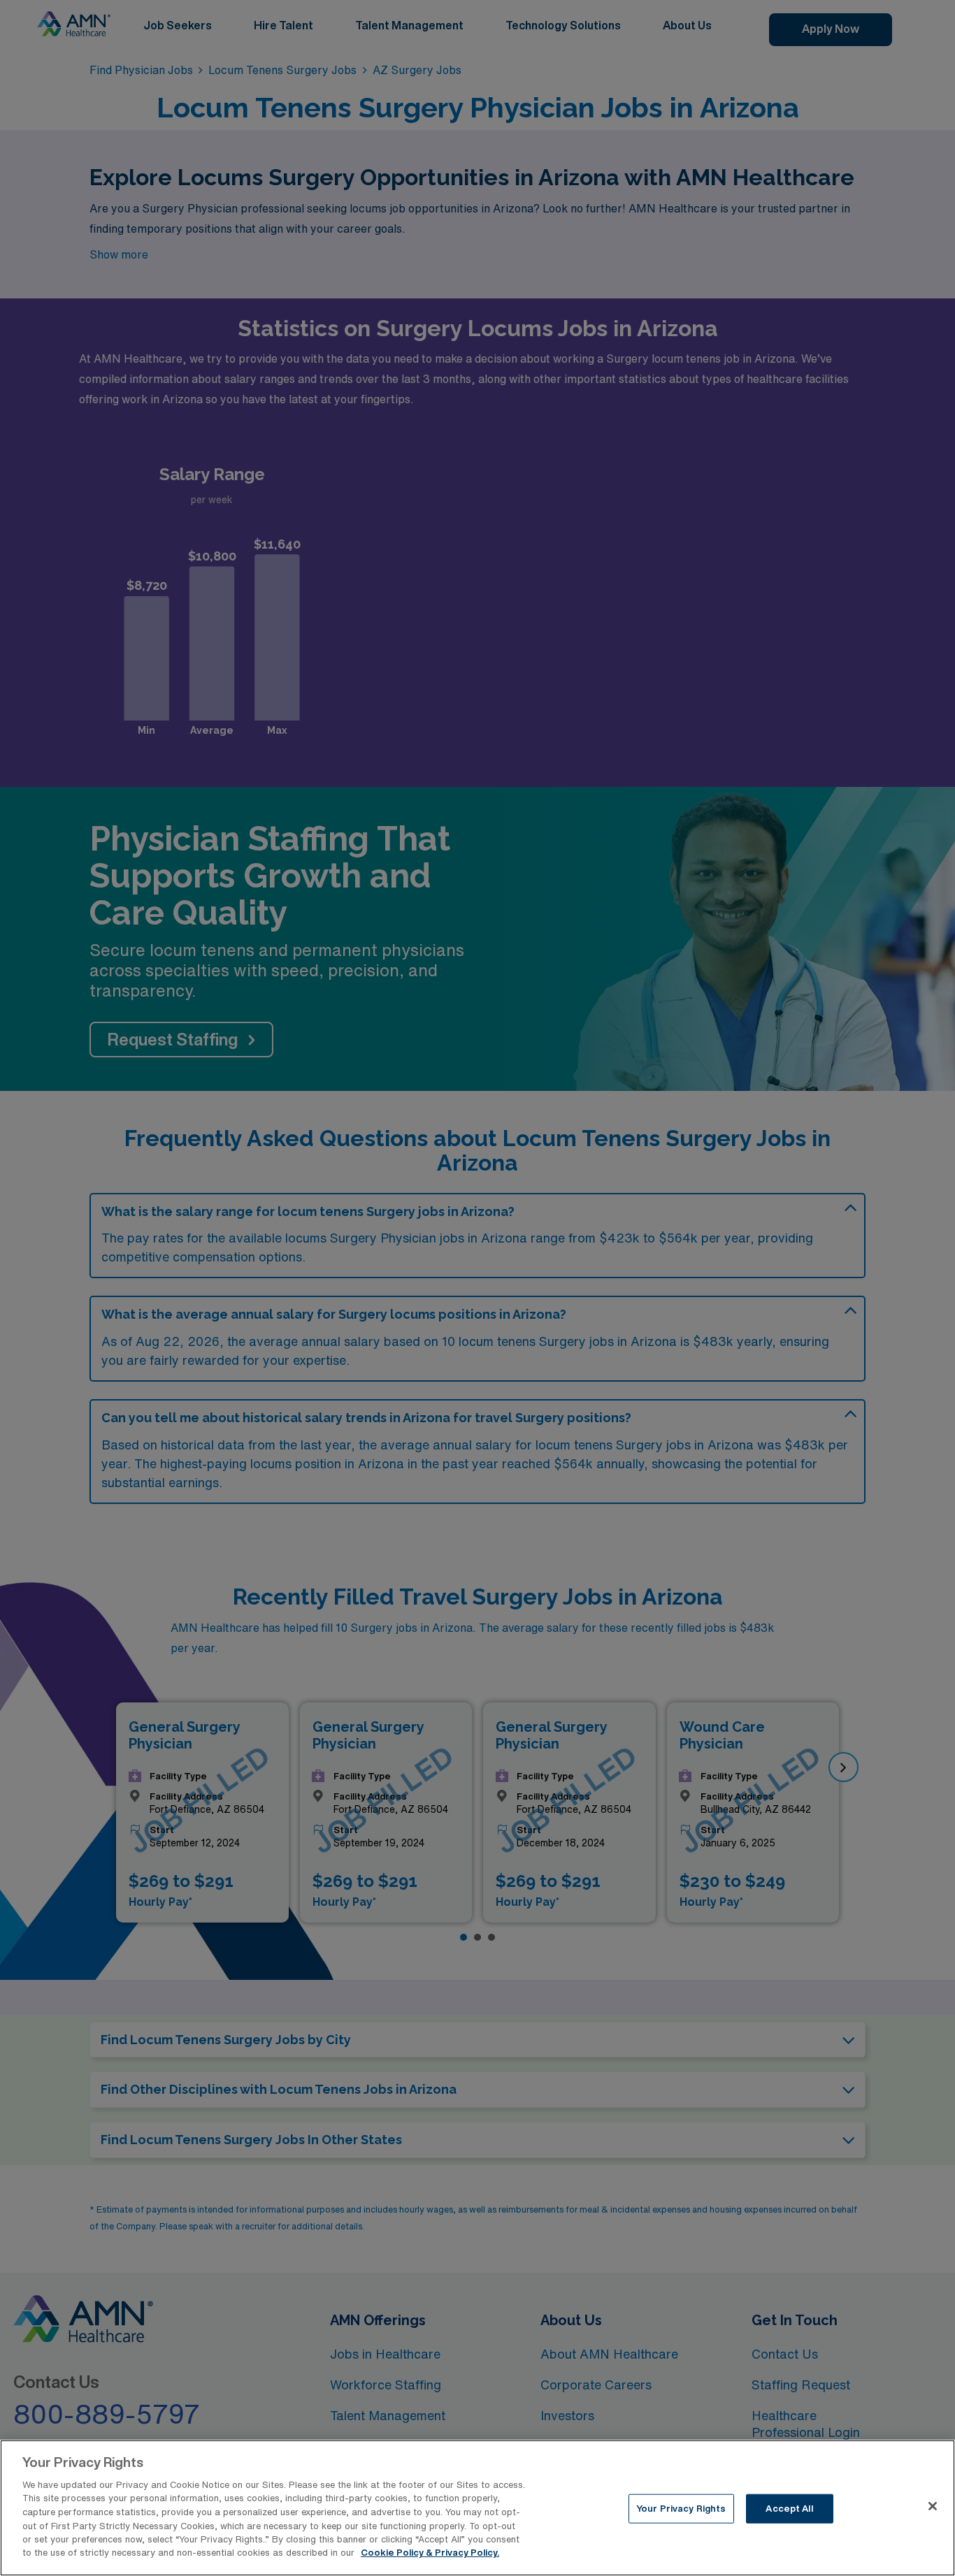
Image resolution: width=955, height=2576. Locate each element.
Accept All (789, 2509)
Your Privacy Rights (681, 2509)
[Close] (933, 2506)
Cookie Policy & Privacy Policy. (430, 2553)
